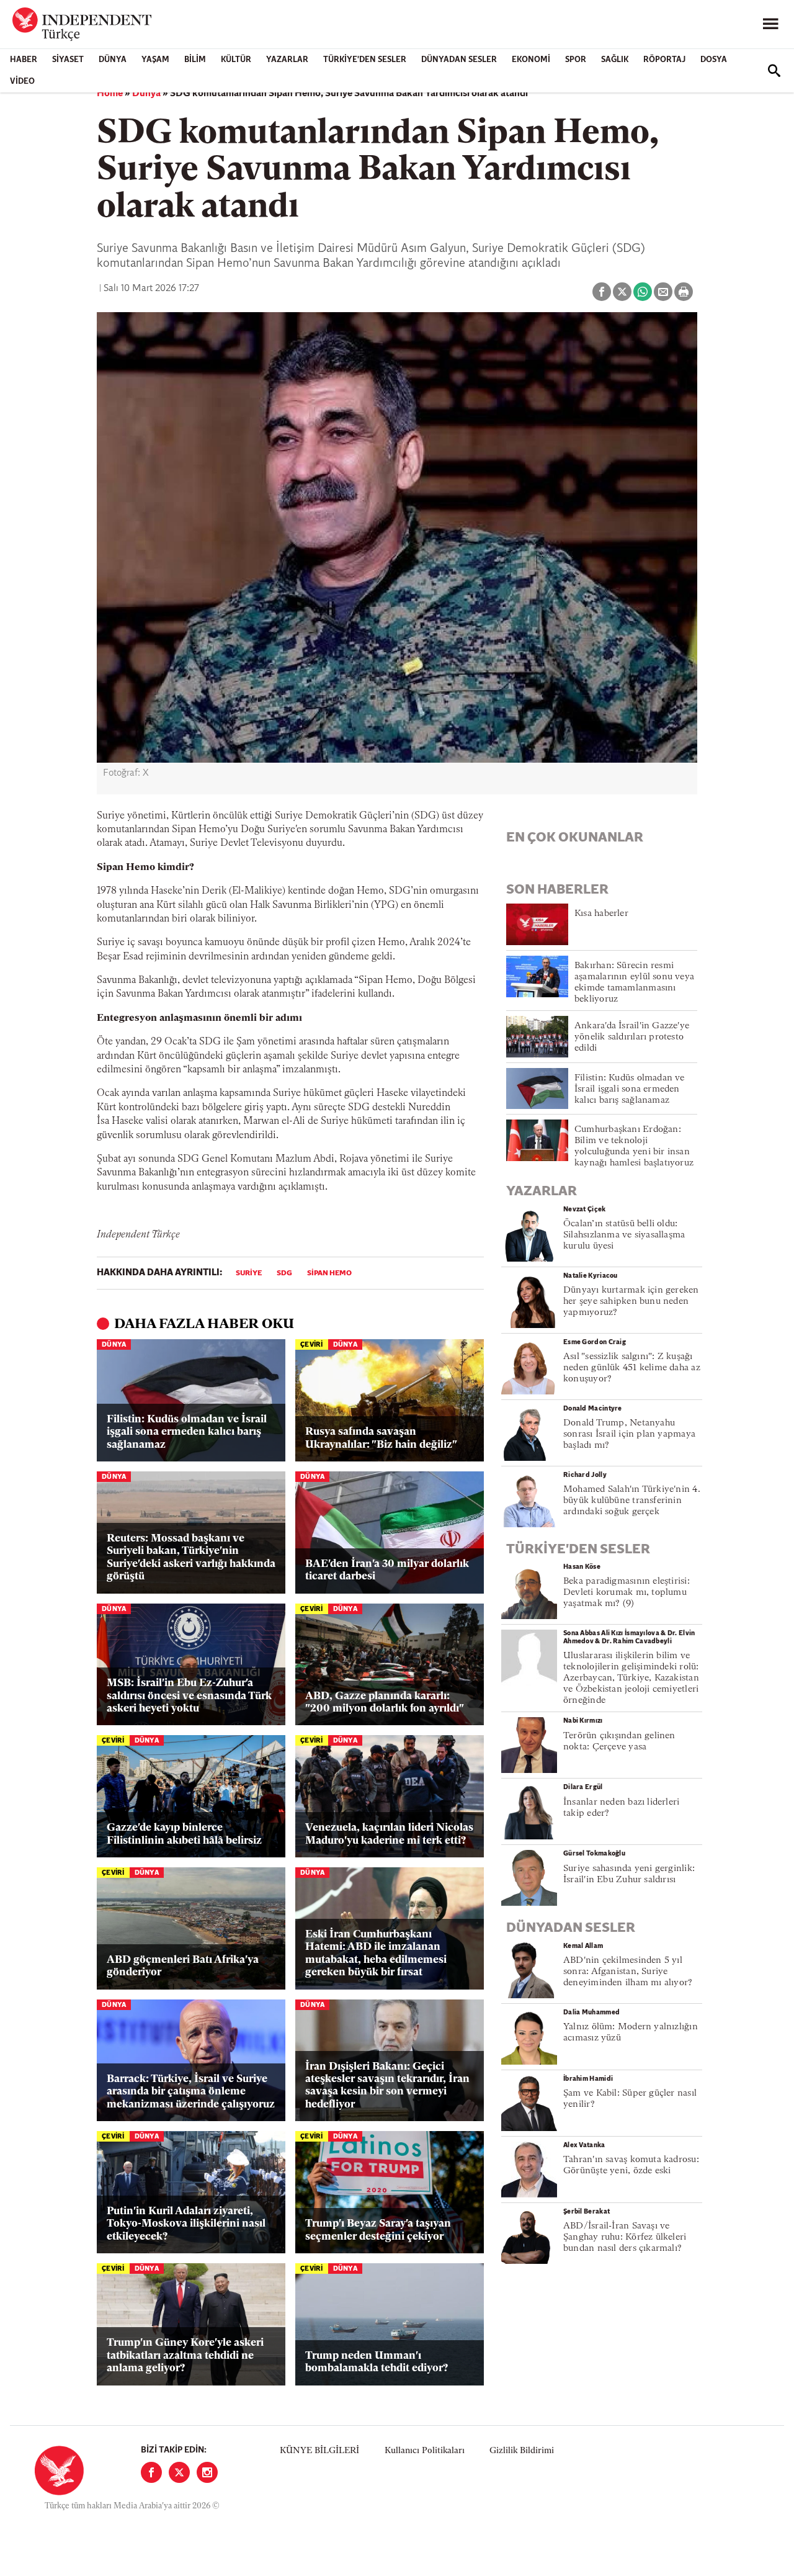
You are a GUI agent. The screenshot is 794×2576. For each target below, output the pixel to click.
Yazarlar (287, 60)
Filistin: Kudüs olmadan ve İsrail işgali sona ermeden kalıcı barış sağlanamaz (187, 1432)
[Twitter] (179, 2472)
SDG (284, 1273)
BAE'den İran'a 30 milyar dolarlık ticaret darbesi (387, 1570)
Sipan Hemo (329, 1273)
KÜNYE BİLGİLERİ (319, 2451)
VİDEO (22, 82)
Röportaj (664, 60)
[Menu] (770, 24)
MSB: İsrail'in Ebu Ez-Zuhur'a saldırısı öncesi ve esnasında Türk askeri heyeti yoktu (189, 1696)
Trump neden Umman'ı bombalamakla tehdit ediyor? (377, 2362)
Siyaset (68, 60)
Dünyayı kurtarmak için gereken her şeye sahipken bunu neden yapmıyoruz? (631, 1302)
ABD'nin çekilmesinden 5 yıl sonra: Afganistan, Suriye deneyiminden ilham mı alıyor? (628, 1972)
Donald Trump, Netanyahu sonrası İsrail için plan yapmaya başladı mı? (629, 1434)
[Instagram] (207, 2472)
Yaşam (155, 60)
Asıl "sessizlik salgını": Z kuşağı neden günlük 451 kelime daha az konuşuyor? (632, 1368)
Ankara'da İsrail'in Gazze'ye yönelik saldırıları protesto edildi (632, 1037)
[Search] (774, 71)
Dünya (113, 60)
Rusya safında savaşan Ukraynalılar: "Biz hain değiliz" (381, 1438)
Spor (576, 60)
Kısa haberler (601, 914)
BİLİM (195, 60)
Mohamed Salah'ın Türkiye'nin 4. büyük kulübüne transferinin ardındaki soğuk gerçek (632, 1501)
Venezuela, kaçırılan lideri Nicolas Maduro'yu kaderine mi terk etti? (389, 1834)
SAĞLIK (615, 60)
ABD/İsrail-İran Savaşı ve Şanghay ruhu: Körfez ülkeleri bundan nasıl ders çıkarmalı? (625, 2237)
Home (110, 94)
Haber (24, 60)
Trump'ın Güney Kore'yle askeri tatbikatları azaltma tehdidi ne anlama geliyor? (185, 2356)
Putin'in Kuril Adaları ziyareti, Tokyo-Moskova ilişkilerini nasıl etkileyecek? (186, 2224)
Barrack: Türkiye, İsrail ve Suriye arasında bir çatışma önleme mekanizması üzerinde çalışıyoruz (191, 2092)
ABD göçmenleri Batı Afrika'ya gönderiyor (183, 1966)
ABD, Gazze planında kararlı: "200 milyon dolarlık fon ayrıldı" (385, 1703)
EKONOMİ (531, 60)
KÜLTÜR (236, 60)
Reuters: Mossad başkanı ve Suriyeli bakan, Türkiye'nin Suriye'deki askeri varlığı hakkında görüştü (191, 1558)
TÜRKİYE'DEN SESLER (365, 60)
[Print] (684, 292)
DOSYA (714, 60)
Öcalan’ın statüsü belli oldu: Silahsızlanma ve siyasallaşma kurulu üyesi (624, 1235)
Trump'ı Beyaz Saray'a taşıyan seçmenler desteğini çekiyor (378, 2230)
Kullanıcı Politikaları (425, 2451)
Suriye (249, 1273)
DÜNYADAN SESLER (459, 60)
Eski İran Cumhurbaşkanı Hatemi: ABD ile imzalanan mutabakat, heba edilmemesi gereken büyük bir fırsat (376, 1954)
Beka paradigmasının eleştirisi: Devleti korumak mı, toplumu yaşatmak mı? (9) (627, 1593)
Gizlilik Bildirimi (522, 2451)
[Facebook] (151, 2472)
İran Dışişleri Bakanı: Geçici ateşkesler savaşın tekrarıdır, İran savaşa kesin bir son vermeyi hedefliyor (387, 2086)
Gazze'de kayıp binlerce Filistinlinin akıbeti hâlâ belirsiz (184, 1834)
